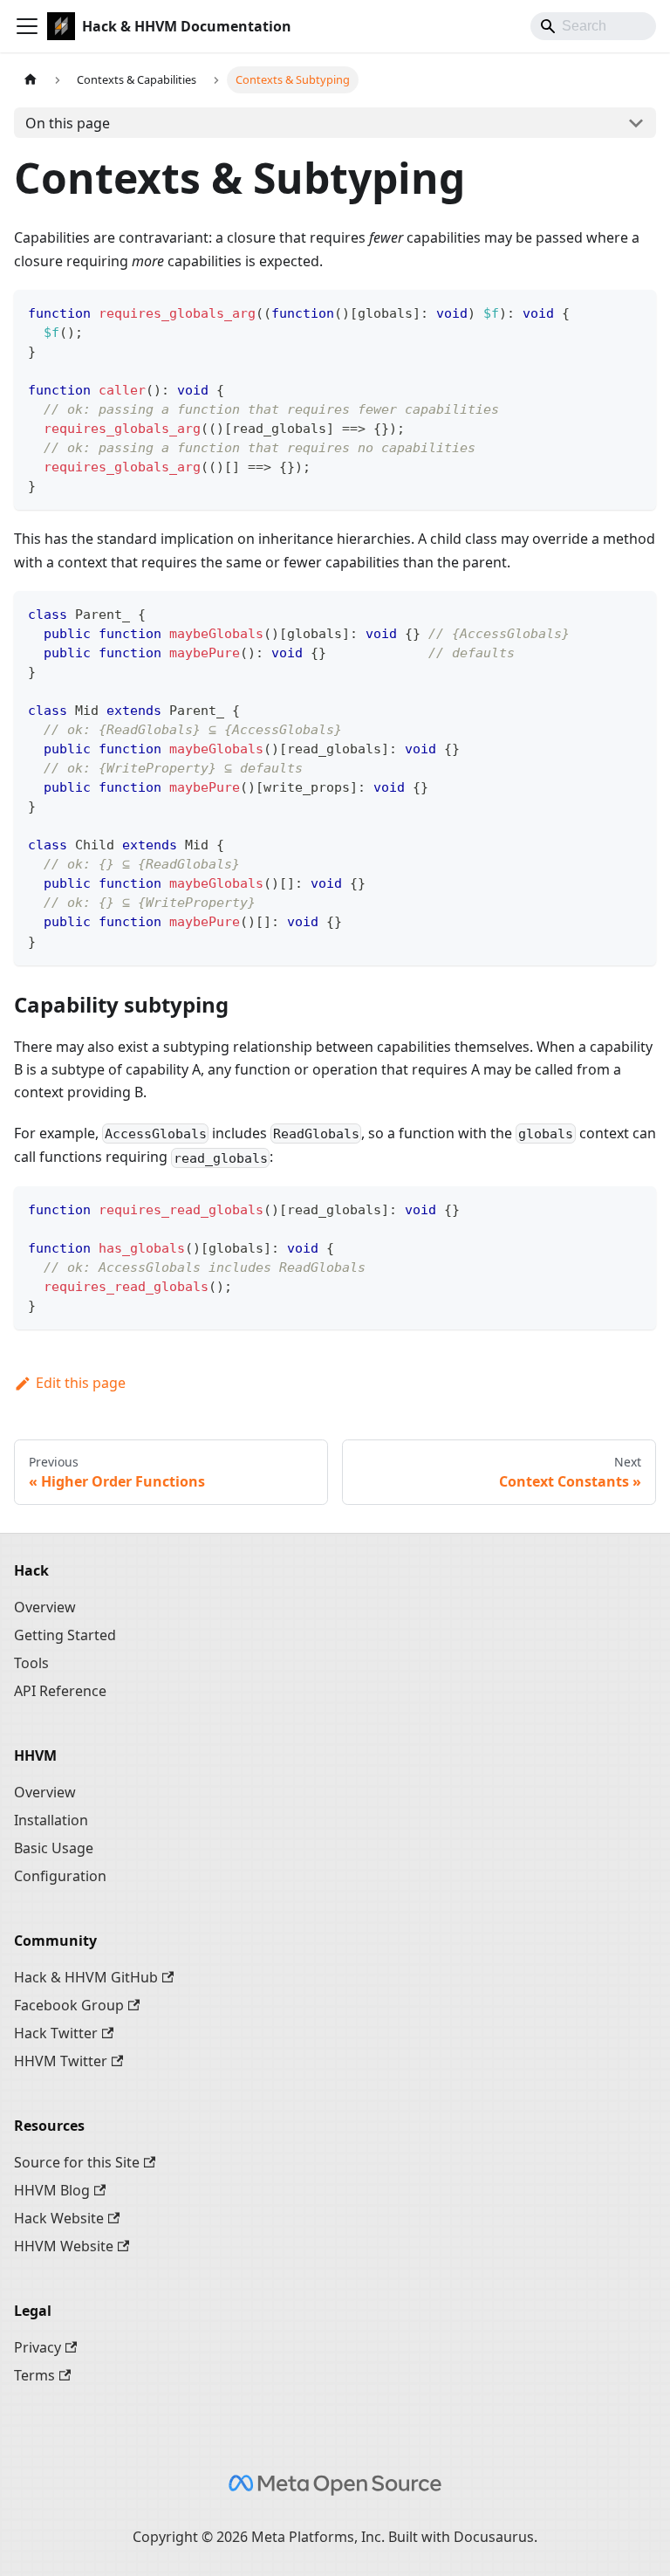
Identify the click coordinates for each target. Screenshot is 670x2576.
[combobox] (593, 26)
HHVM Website (64, 2246)
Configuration (60, 1876)
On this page (68, 123)
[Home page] (31, 80)
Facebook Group (69, 2005)
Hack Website (59, 2218)
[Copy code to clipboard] (635, 311)
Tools (31, 1663)
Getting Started (65, 1635)
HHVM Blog (52, 2190)
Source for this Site (77, 2162)
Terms (34, 2375)
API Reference (60, 1691)
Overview (45, 1607)
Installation (51, 1820)
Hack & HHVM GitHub (86, 1977)
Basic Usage (54, 1848)
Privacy (38, 2347)
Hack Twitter (56, 2033)
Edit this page (81, 1383)
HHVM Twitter (61, 2061)
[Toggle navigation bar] (27, 26)
